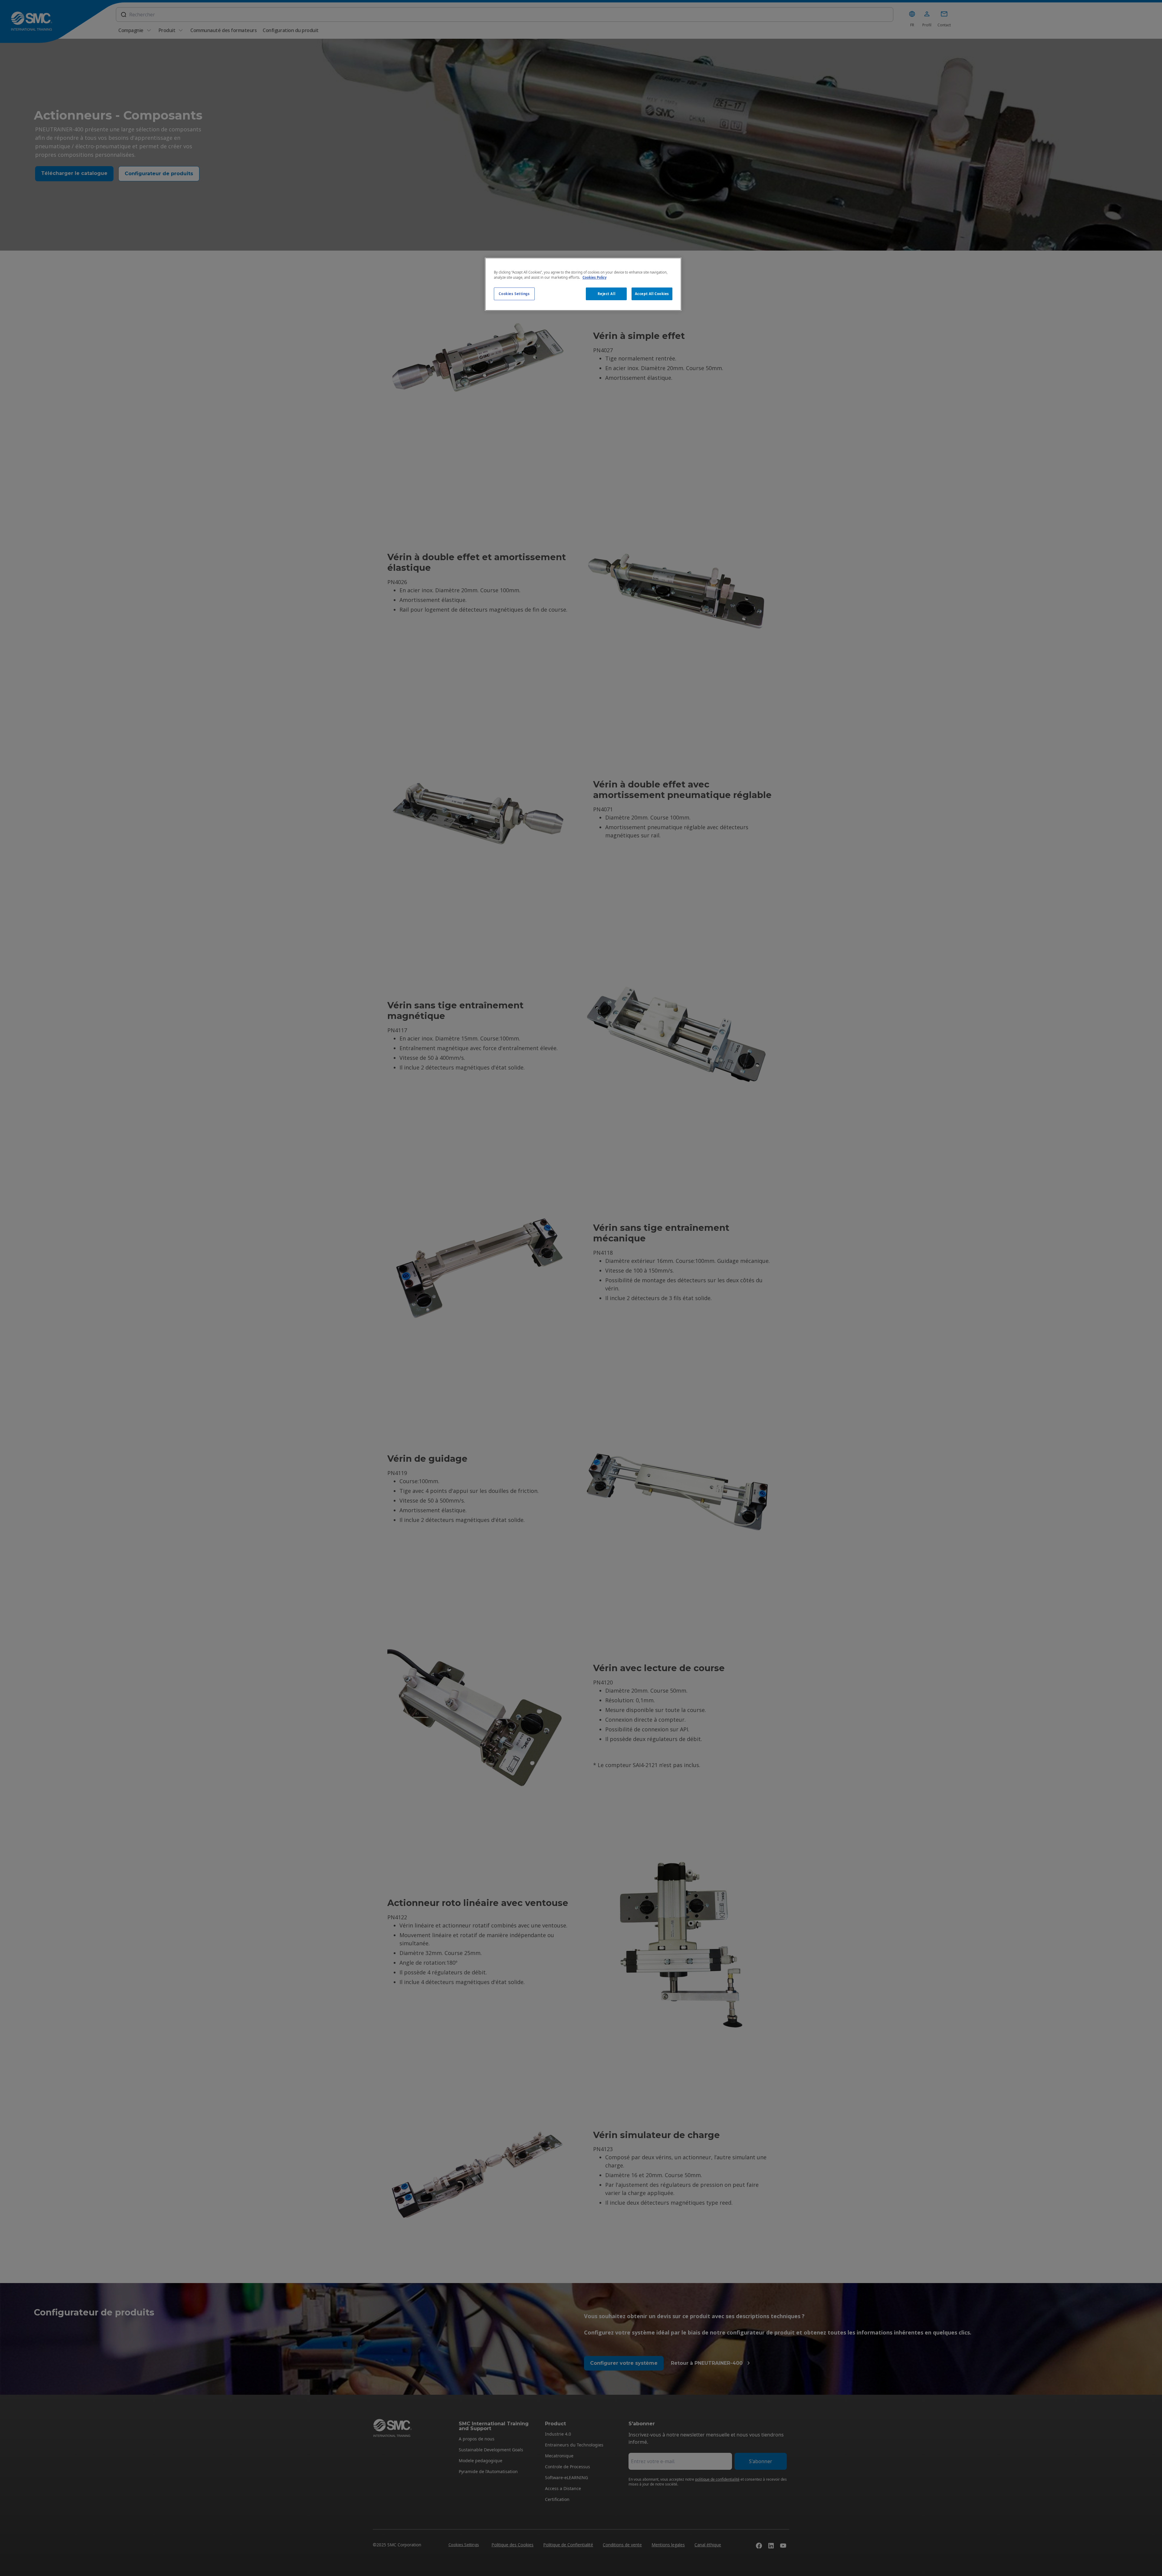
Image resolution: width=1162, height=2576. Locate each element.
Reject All (607, 294)
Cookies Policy (594, 277)
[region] (583, 284)
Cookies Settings (514, 294)
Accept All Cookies (652, 294)
